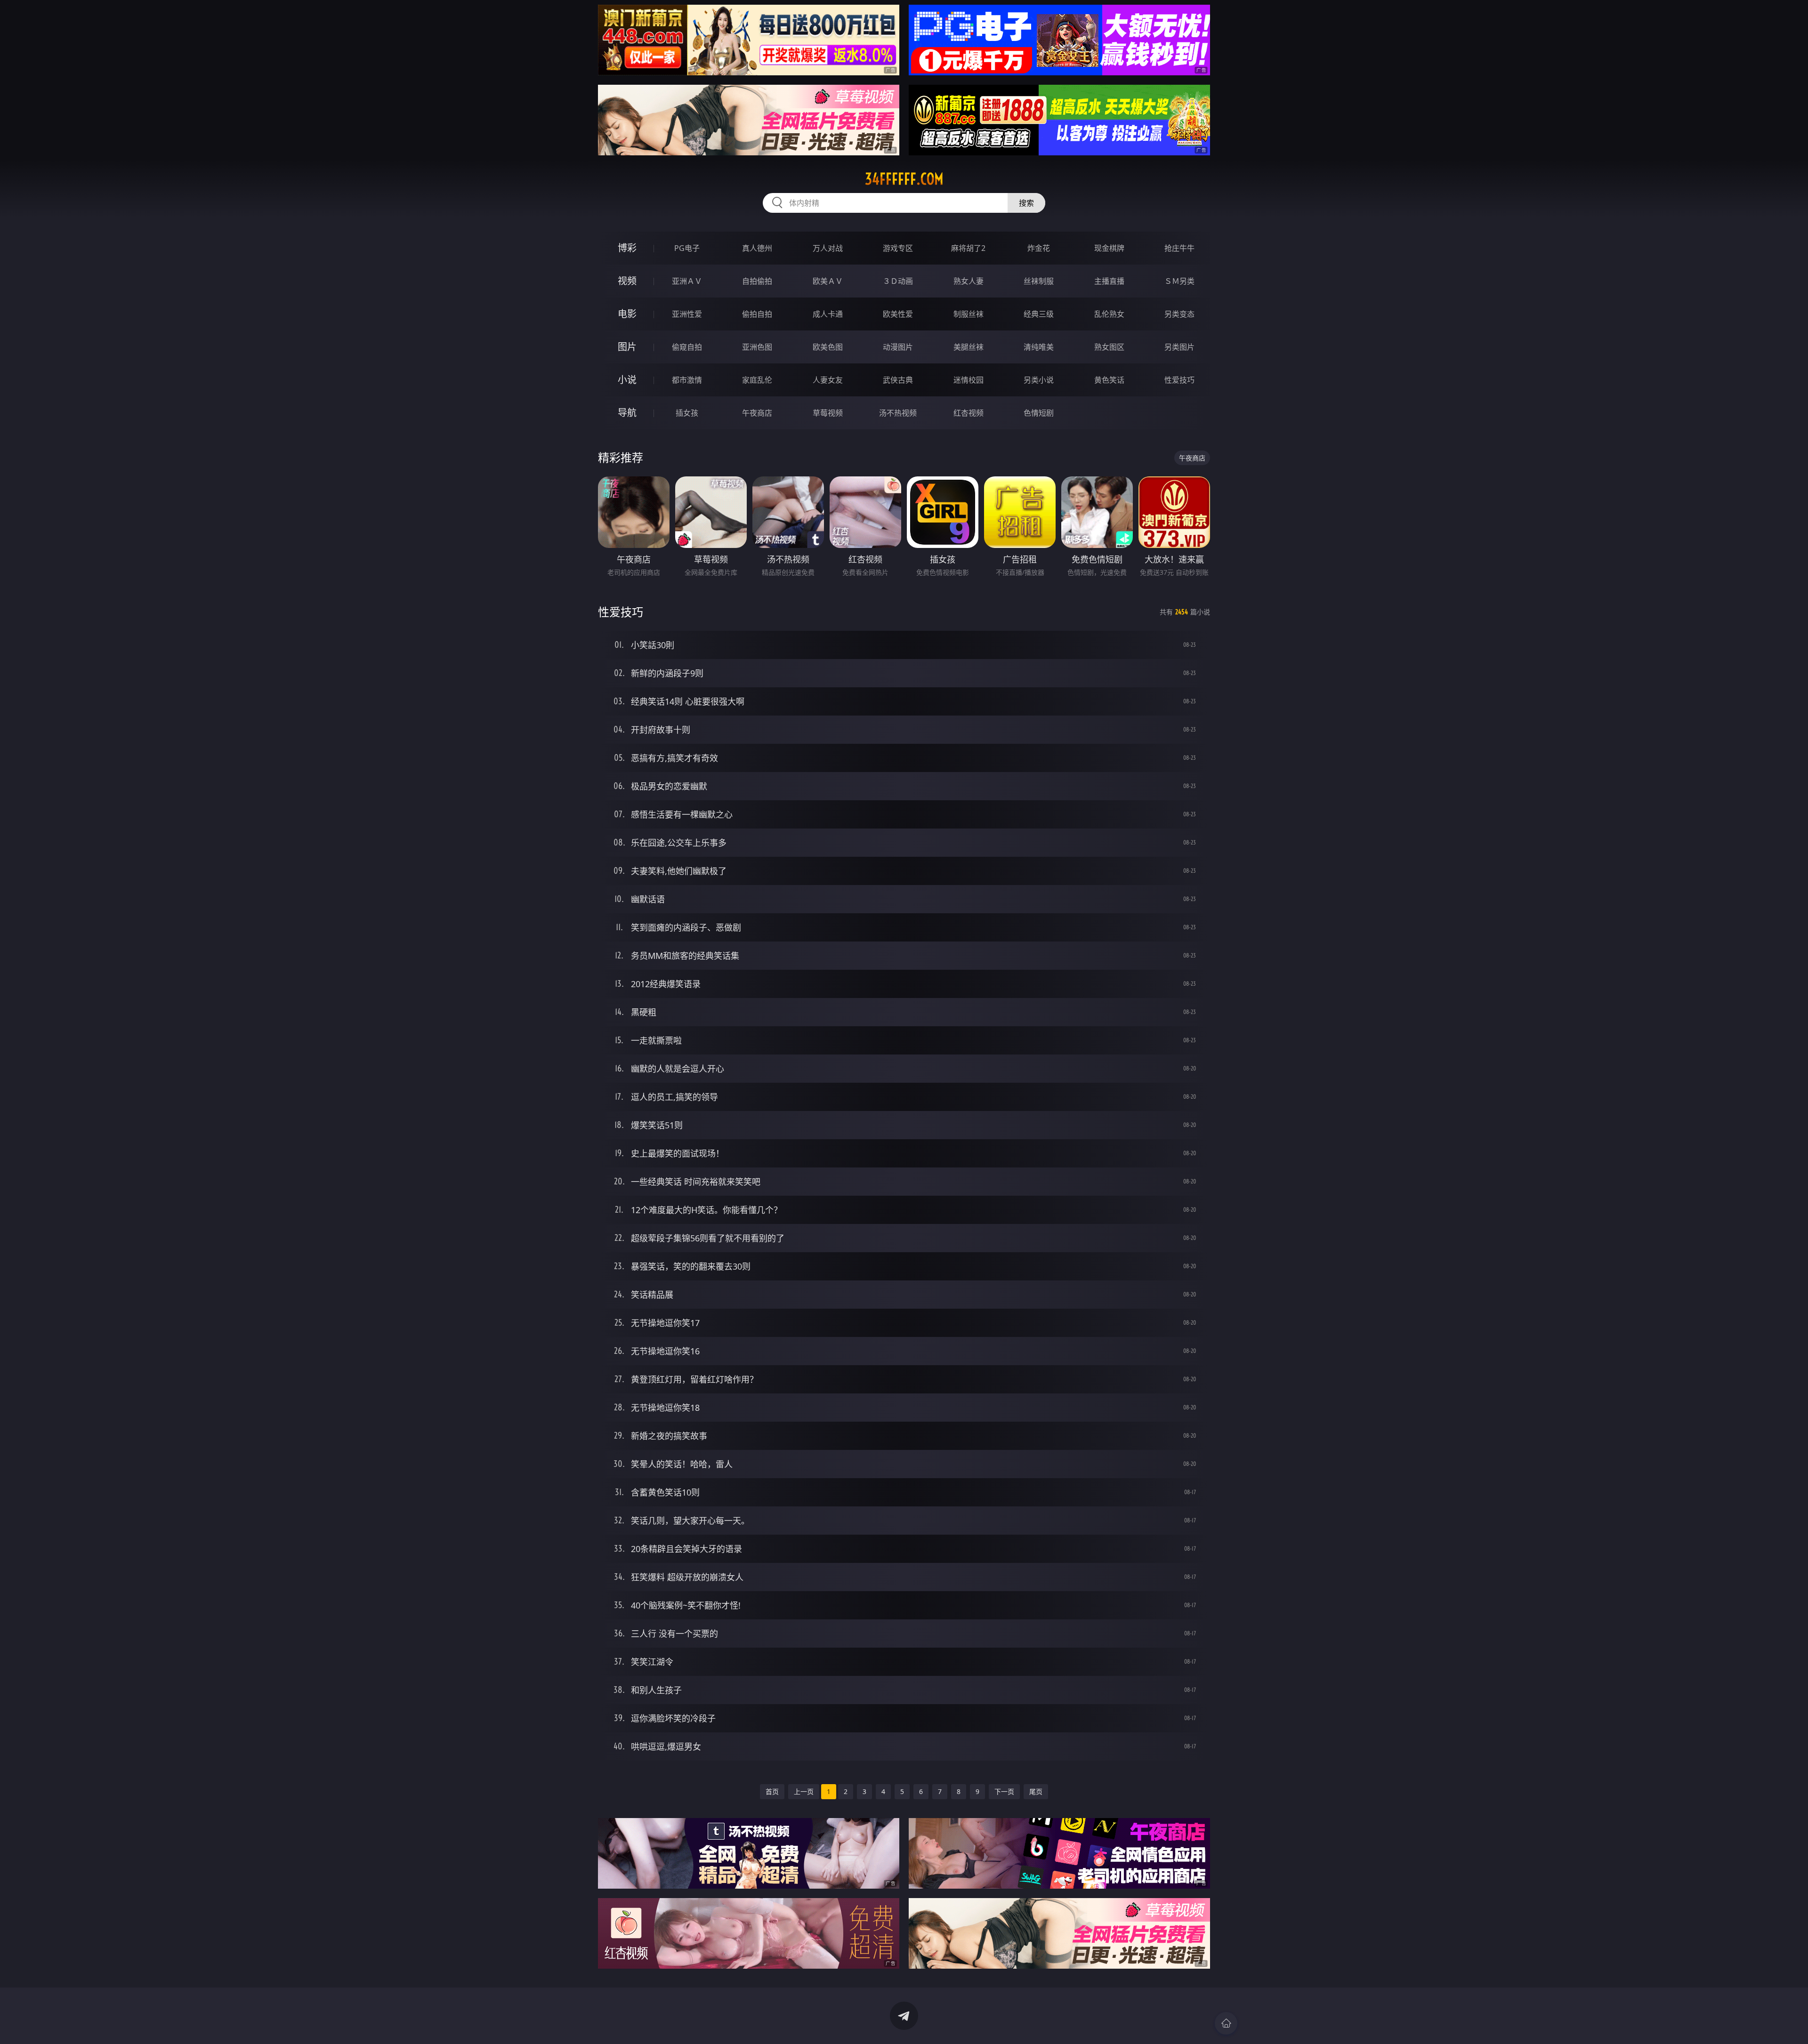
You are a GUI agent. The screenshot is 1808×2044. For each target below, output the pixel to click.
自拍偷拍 (757, 281)
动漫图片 (898, 347)
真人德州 (757, 248)
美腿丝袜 (969, 347)
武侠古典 (898, 380)
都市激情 (687, 380)
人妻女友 (828, 380)
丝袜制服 (1039, 281)
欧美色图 (828, 347)
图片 (627, 347)
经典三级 (1039, 314)
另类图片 (1179, 347)
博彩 (627, 248)
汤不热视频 (898, 413)
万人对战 (828, 248)
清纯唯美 (1039, 347)
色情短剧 (1039, 413)
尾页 (1036, 1791)
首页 (772, 1791)
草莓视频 (828, 413)
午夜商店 (757, 413)
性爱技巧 (1179, 380)
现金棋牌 (1109, 248)
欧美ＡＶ (828, 281)
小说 (627, 380)
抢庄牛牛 (1179, 248)
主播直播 (1109, 281)
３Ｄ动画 (898, 281)
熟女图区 (1109, 347)
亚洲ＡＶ (687, 281)
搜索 (1026, 203)
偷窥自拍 (687, 347)
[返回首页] (1226, 2023)
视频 (627, 281)
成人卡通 (828, 314)
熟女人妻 (969, 281)
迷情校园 (969, 380)
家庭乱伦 (757, 380)
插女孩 (687, 413)
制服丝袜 (969, 314)
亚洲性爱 (687, 314)
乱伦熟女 (1109, 314)
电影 (627, 314)
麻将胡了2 (968, 248)
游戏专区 (898, 248)
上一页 (804, 1791)
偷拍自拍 (757, 314)
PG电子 (687, 248)
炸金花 (1039, 248)
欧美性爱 (898, 314)
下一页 (1004, 1791)
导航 (627, 413)
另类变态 (1179, 314)
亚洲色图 (757, 347)
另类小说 (1039, 380)
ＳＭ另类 (1179, 281)
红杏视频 (969, 413)
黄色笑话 (1109, 380)
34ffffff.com (904, 179)
